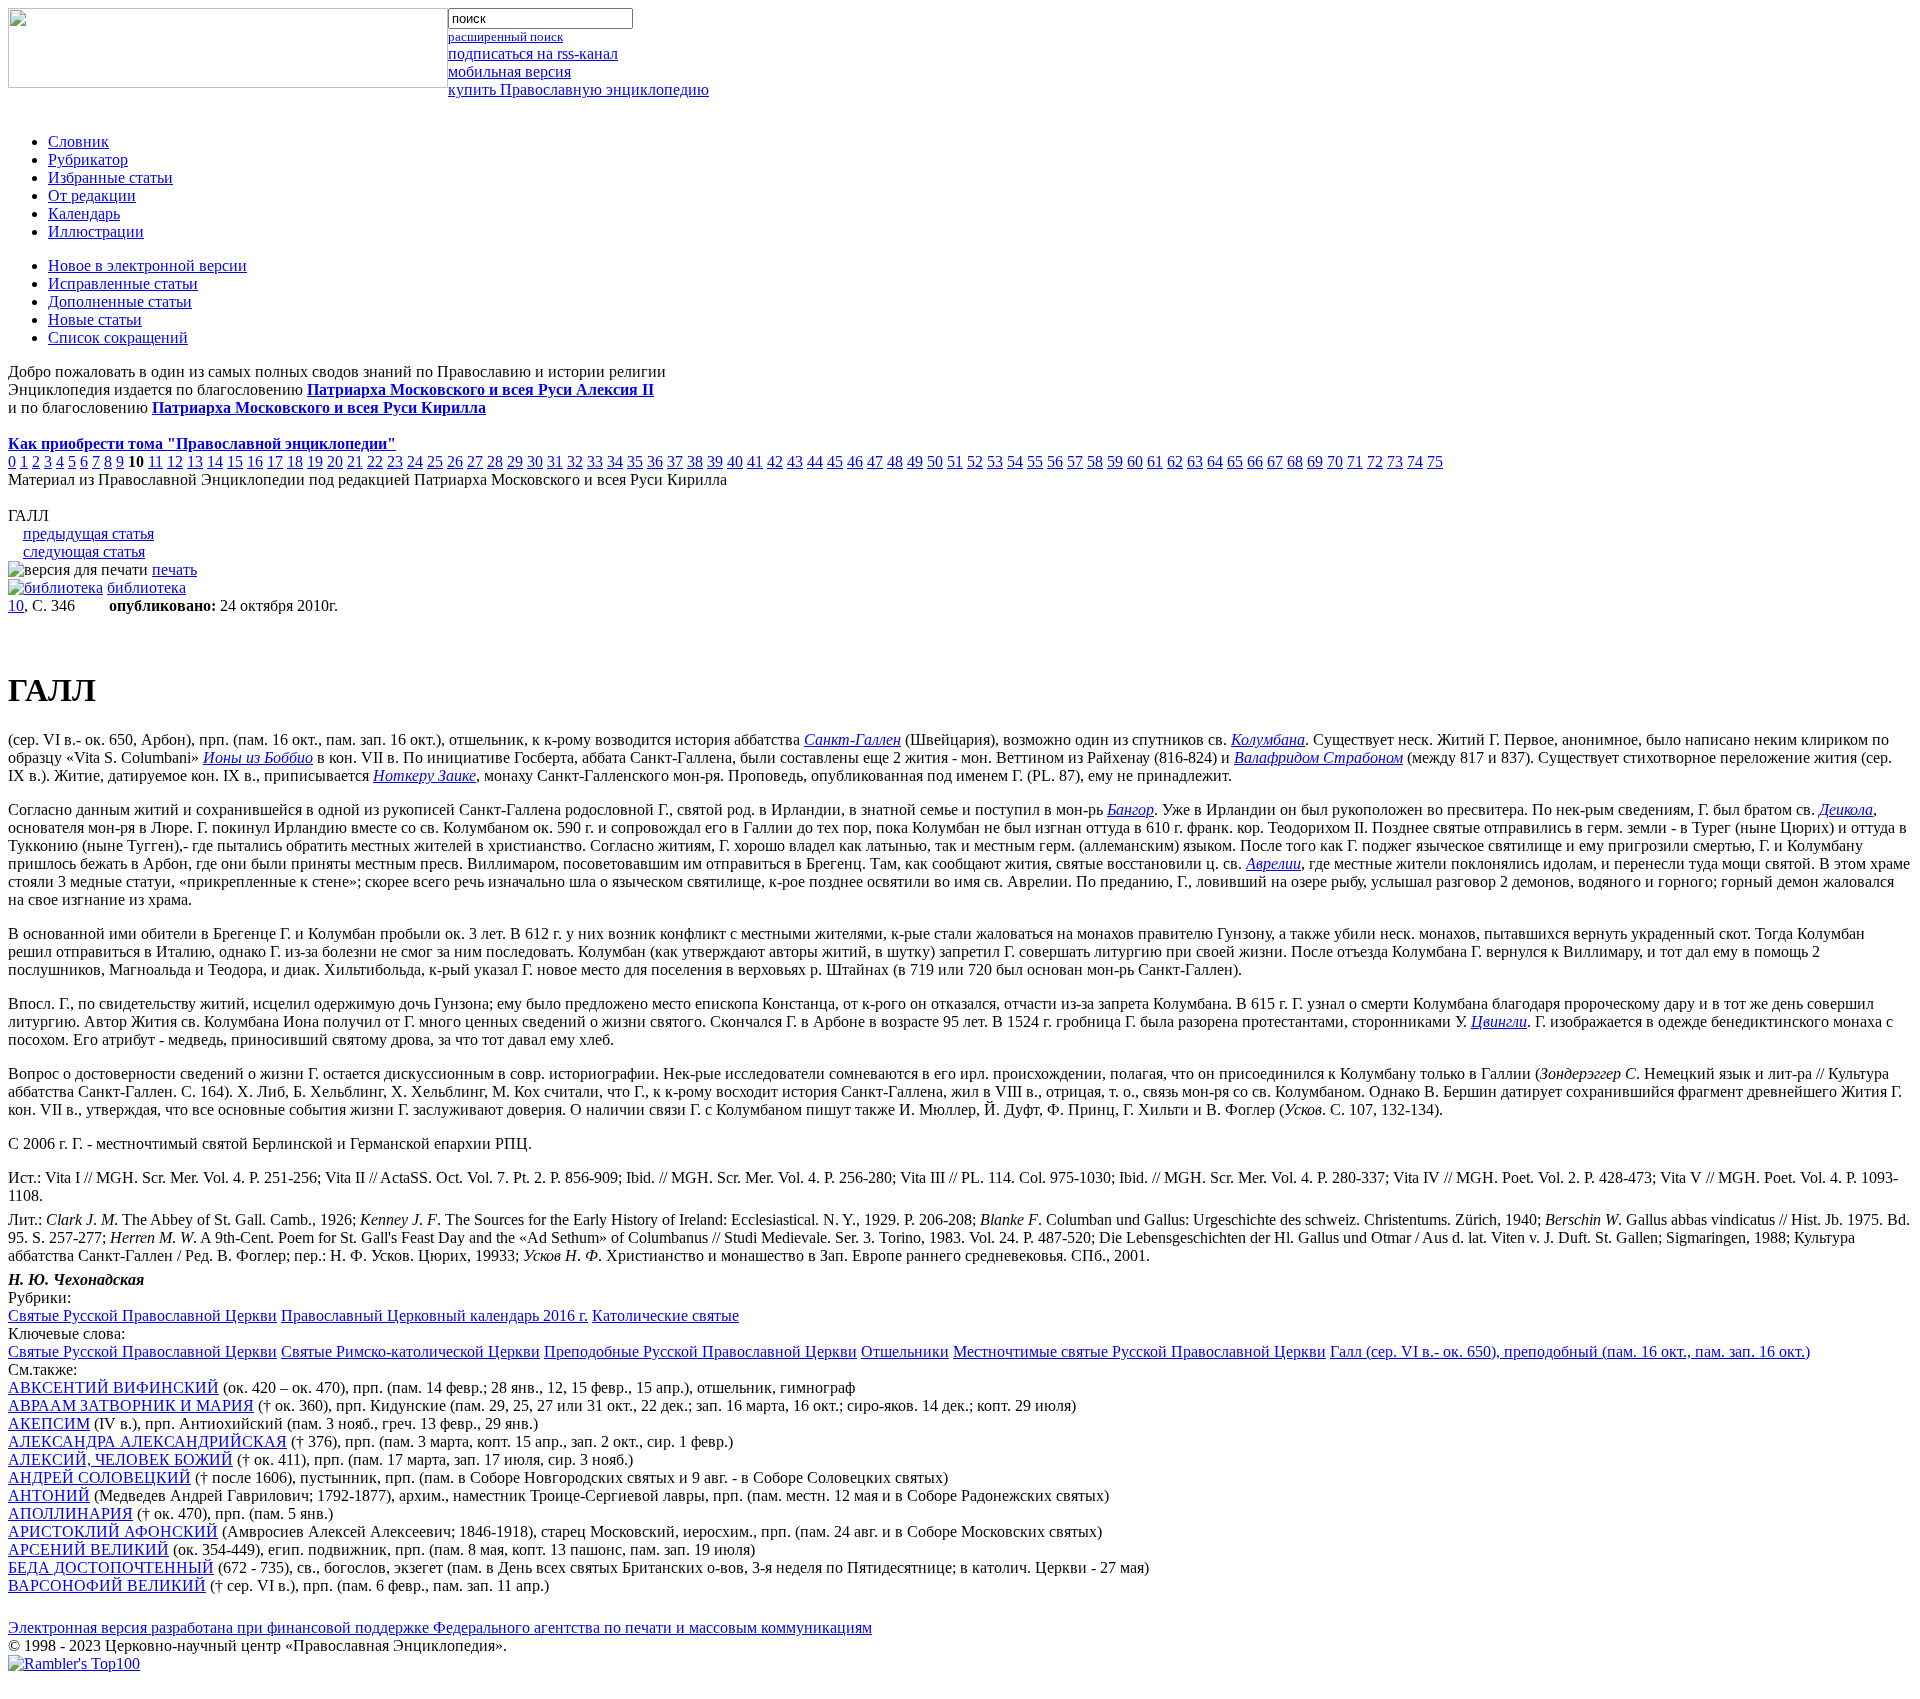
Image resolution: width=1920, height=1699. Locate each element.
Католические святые (665, 1315)
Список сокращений (118, 337)
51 (955, 461)
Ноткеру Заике (424, 775)
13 (195, 461)
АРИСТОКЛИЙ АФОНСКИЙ (113, 1531)
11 (155, 461)
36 (655, 461)
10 (16, 605)
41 (755, 461)
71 (1355, 461)
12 (175, 461)
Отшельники (905, 1351)
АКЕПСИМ (49, 1423)
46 (855, 461)
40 (735, 461)
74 (1415, 461)
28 (495, 461)
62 (1175, 461)
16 (255, 461)
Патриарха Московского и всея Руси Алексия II (480, 389)
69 (1315, 461)
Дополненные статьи (120, 301)
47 (875, 461)
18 (295, 461)
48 (895, 461)
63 (1195, 461)
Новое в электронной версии (147, 265)
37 (675, 461)
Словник (78, 141)
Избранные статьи (110, 177)
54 (1015, 461)
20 (335, 461)
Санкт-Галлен (852, 739)
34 (615, 461)
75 (1435, 461)
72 (1375, 461)
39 (715, 461)
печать (174, 569)
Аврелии (1273, 863)
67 (1275, 461)
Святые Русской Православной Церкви (142, 1315)
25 (435, 461)
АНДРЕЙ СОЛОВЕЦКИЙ (99, 1477)
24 (415, 461)
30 (535, 461)
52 (975, 461)
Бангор (1130, 809)
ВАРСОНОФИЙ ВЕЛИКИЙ (107, 1585)
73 (1395, 461)
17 (275, 461)
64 (1215, 461)
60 (1135, 461)
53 (995, 461)
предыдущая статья (88, 533)
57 (1075, 461)
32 (575, 461)
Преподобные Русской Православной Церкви (700, 1351)
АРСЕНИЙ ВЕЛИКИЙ (88, 1549)
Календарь (84, 213)
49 (915, 461)
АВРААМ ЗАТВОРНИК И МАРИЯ (131, 1405)
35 (635, 461)
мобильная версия (509, 71)
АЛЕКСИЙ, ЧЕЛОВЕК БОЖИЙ (120, 1459)
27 (475, 461)
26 (455, 461)
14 (215, 461)
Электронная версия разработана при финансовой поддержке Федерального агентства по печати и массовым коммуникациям (440, 1627)
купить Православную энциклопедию (578, 89)
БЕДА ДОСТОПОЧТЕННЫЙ (111, 1567)
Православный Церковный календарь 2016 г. (434, 1315)
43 (795, 461)
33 (595, 461)
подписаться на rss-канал (533, 53)
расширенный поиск (505, 36)
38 (695, 461)
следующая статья (84, 551)
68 (1295, 461)
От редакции (92, 195)
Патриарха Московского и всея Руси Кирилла (319, 407)
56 (1055, 461)
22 (375, 461)
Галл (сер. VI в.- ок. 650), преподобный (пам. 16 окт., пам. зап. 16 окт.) (1570, 1351)
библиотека (146, 587)
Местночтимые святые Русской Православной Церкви (1139, 1351)
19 (315, 461)
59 (1115, 461)
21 (355, 461)
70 (1335, 461)
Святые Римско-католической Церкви (410, 1351)
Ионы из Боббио (258, 757)
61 (1155, 461)
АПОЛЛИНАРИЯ (70, 1513)
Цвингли (1499, 1021)
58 (1095, 461)
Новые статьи (95, 319)
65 (1235, 461)
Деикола (1846, 809)
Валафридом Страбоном (1318, 757)
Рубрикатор (88, 159)
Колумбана (1268, 739)
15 (235, 461)
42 (775, 461)
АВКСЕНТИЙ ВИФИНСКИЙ (113, 1387)
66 (1255, 461)
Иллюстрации (96, 231)
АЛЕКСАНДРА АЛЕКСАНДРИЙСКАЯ (147, 1441)
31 (555, 461)
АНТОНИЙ (49, 1495)
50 (935, 461)
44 (815, 461)
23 (395, 461)
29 (515, 461)
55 (1035, 461)
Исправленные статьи (123, 283)
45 (835, 461)
